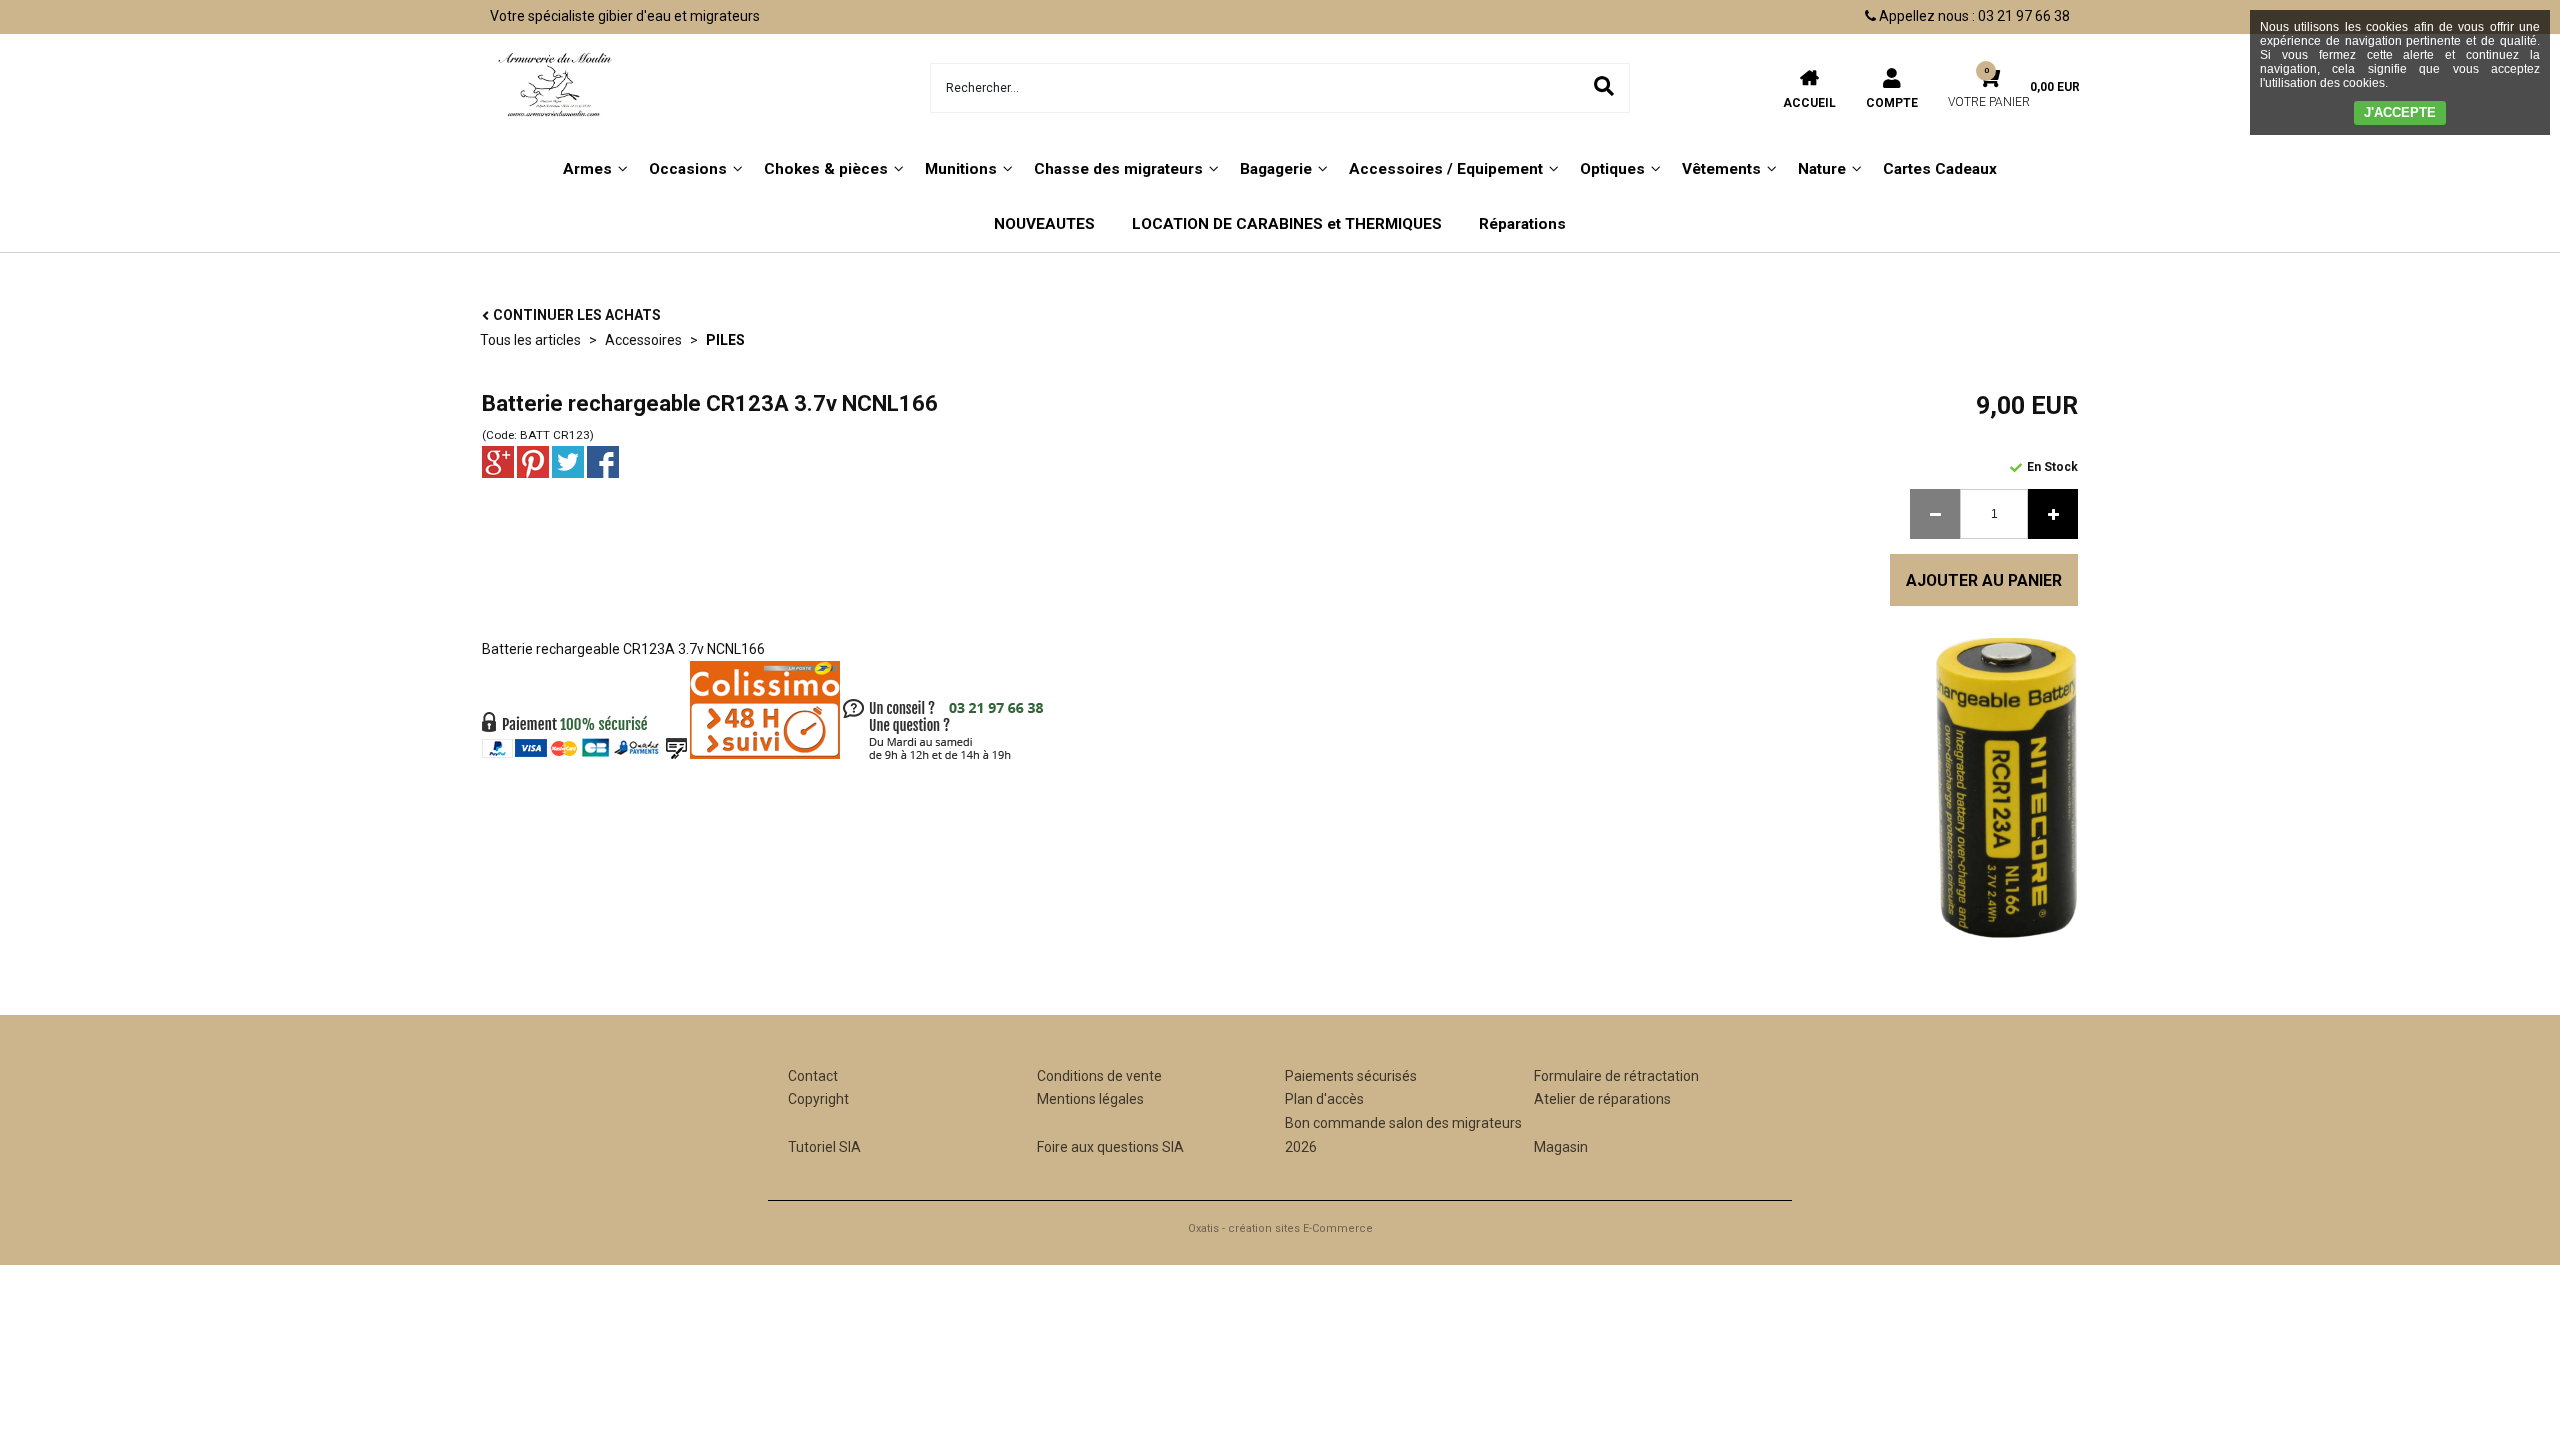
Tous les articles (530, 340)
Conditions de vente (1099, 1076)
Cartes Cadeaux (1940, 169)
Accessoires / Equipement (1446, 169)
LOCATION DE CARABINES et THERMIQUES (1287, 224)
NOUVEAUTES (1044, 224)
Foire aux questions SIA (1110, 1147)
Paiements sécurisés (1351, 1076)
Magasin (1561, 1147)
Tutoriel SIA (824, 1147)
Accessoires (643, 340)
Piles (725, 340)
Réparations (1522, 224)
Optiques (1612, 169)
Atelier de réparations (1602, 1099)
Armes (587, 169)
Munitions (961, 169)
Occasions (688, 169)
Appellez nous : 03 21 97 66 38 (1973, 16)
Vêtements (1721, 169)
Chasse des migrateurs (1118, 169)
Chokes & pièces (826, 169)
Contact (813, 1076)
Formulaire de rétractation (1616, 1076)
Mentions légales (1090, 1099)
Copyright (818, 1099)
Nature (1822, 169)
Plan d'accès (1324, 1099)
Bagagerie (1276, 169)
